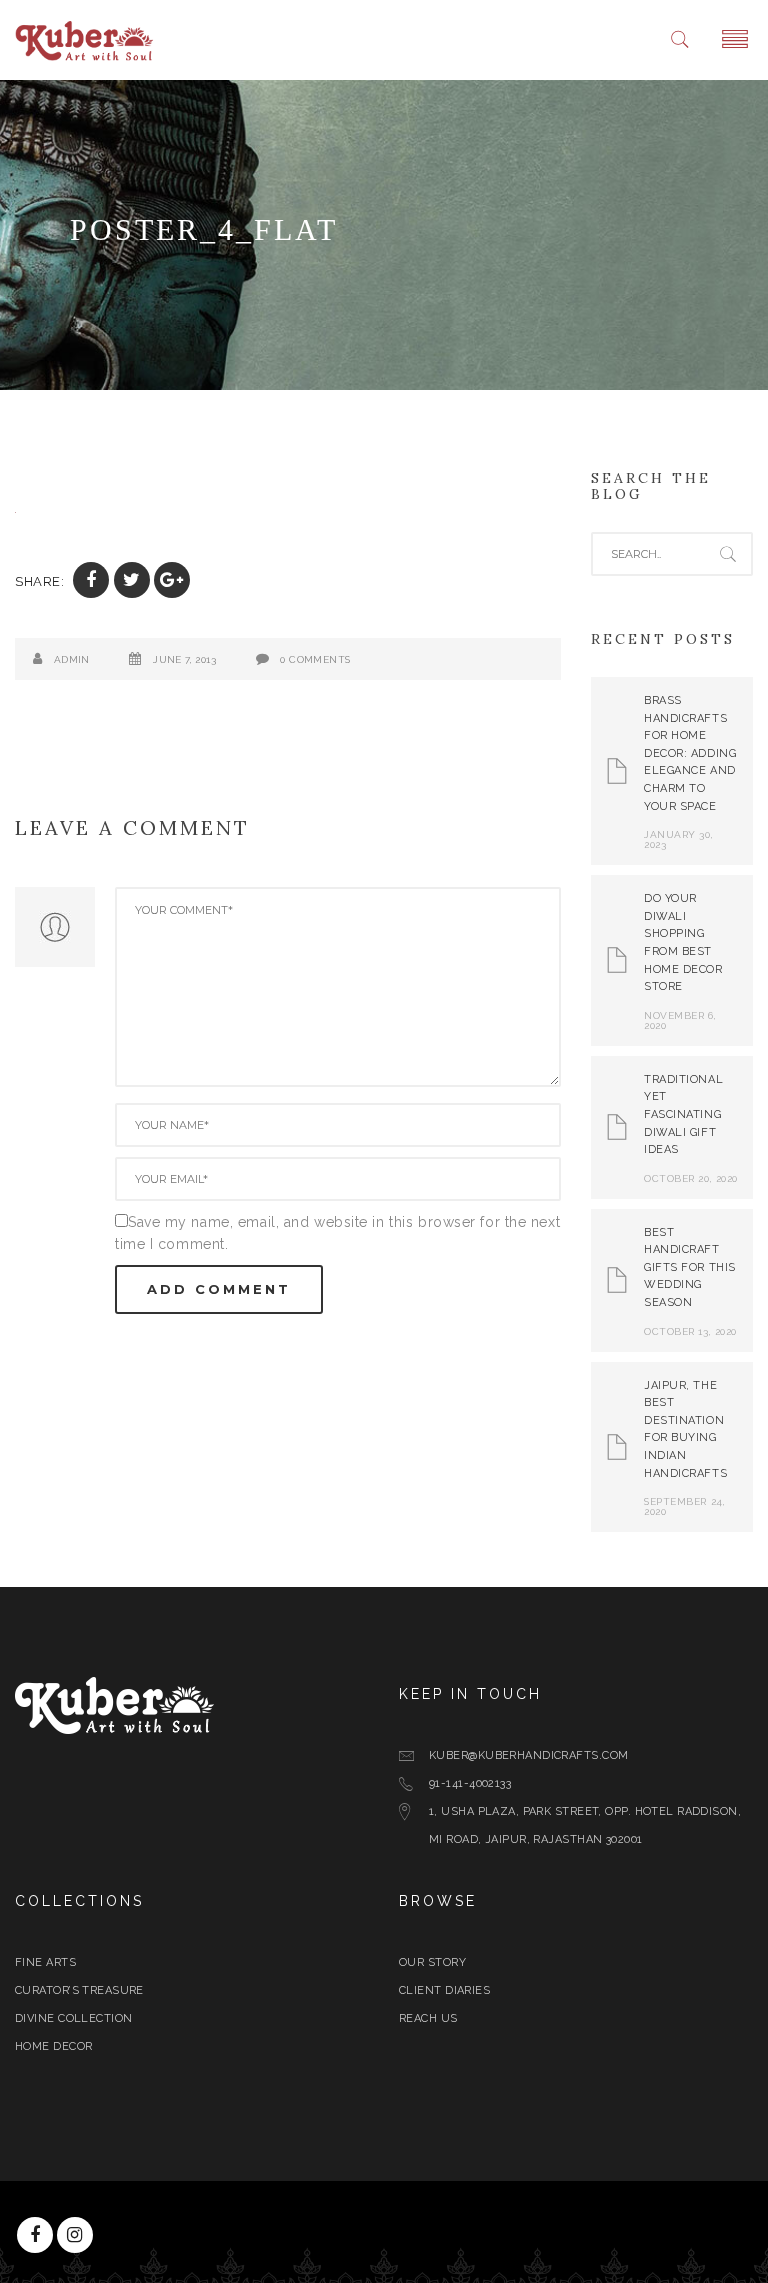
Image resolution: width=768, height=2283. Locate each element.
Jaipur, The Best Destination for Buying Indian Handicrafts (685, 1429)
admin (72, 659)
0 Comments (315, 659)
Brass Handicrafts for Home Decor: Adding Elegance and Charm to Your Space (690, 753)
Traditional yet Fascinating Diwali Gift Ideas (683, 1114)
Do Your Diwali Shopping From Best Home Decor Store (683, 942)
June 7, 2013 (184, 659)
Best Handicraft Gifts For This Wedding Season (690, 1267)
